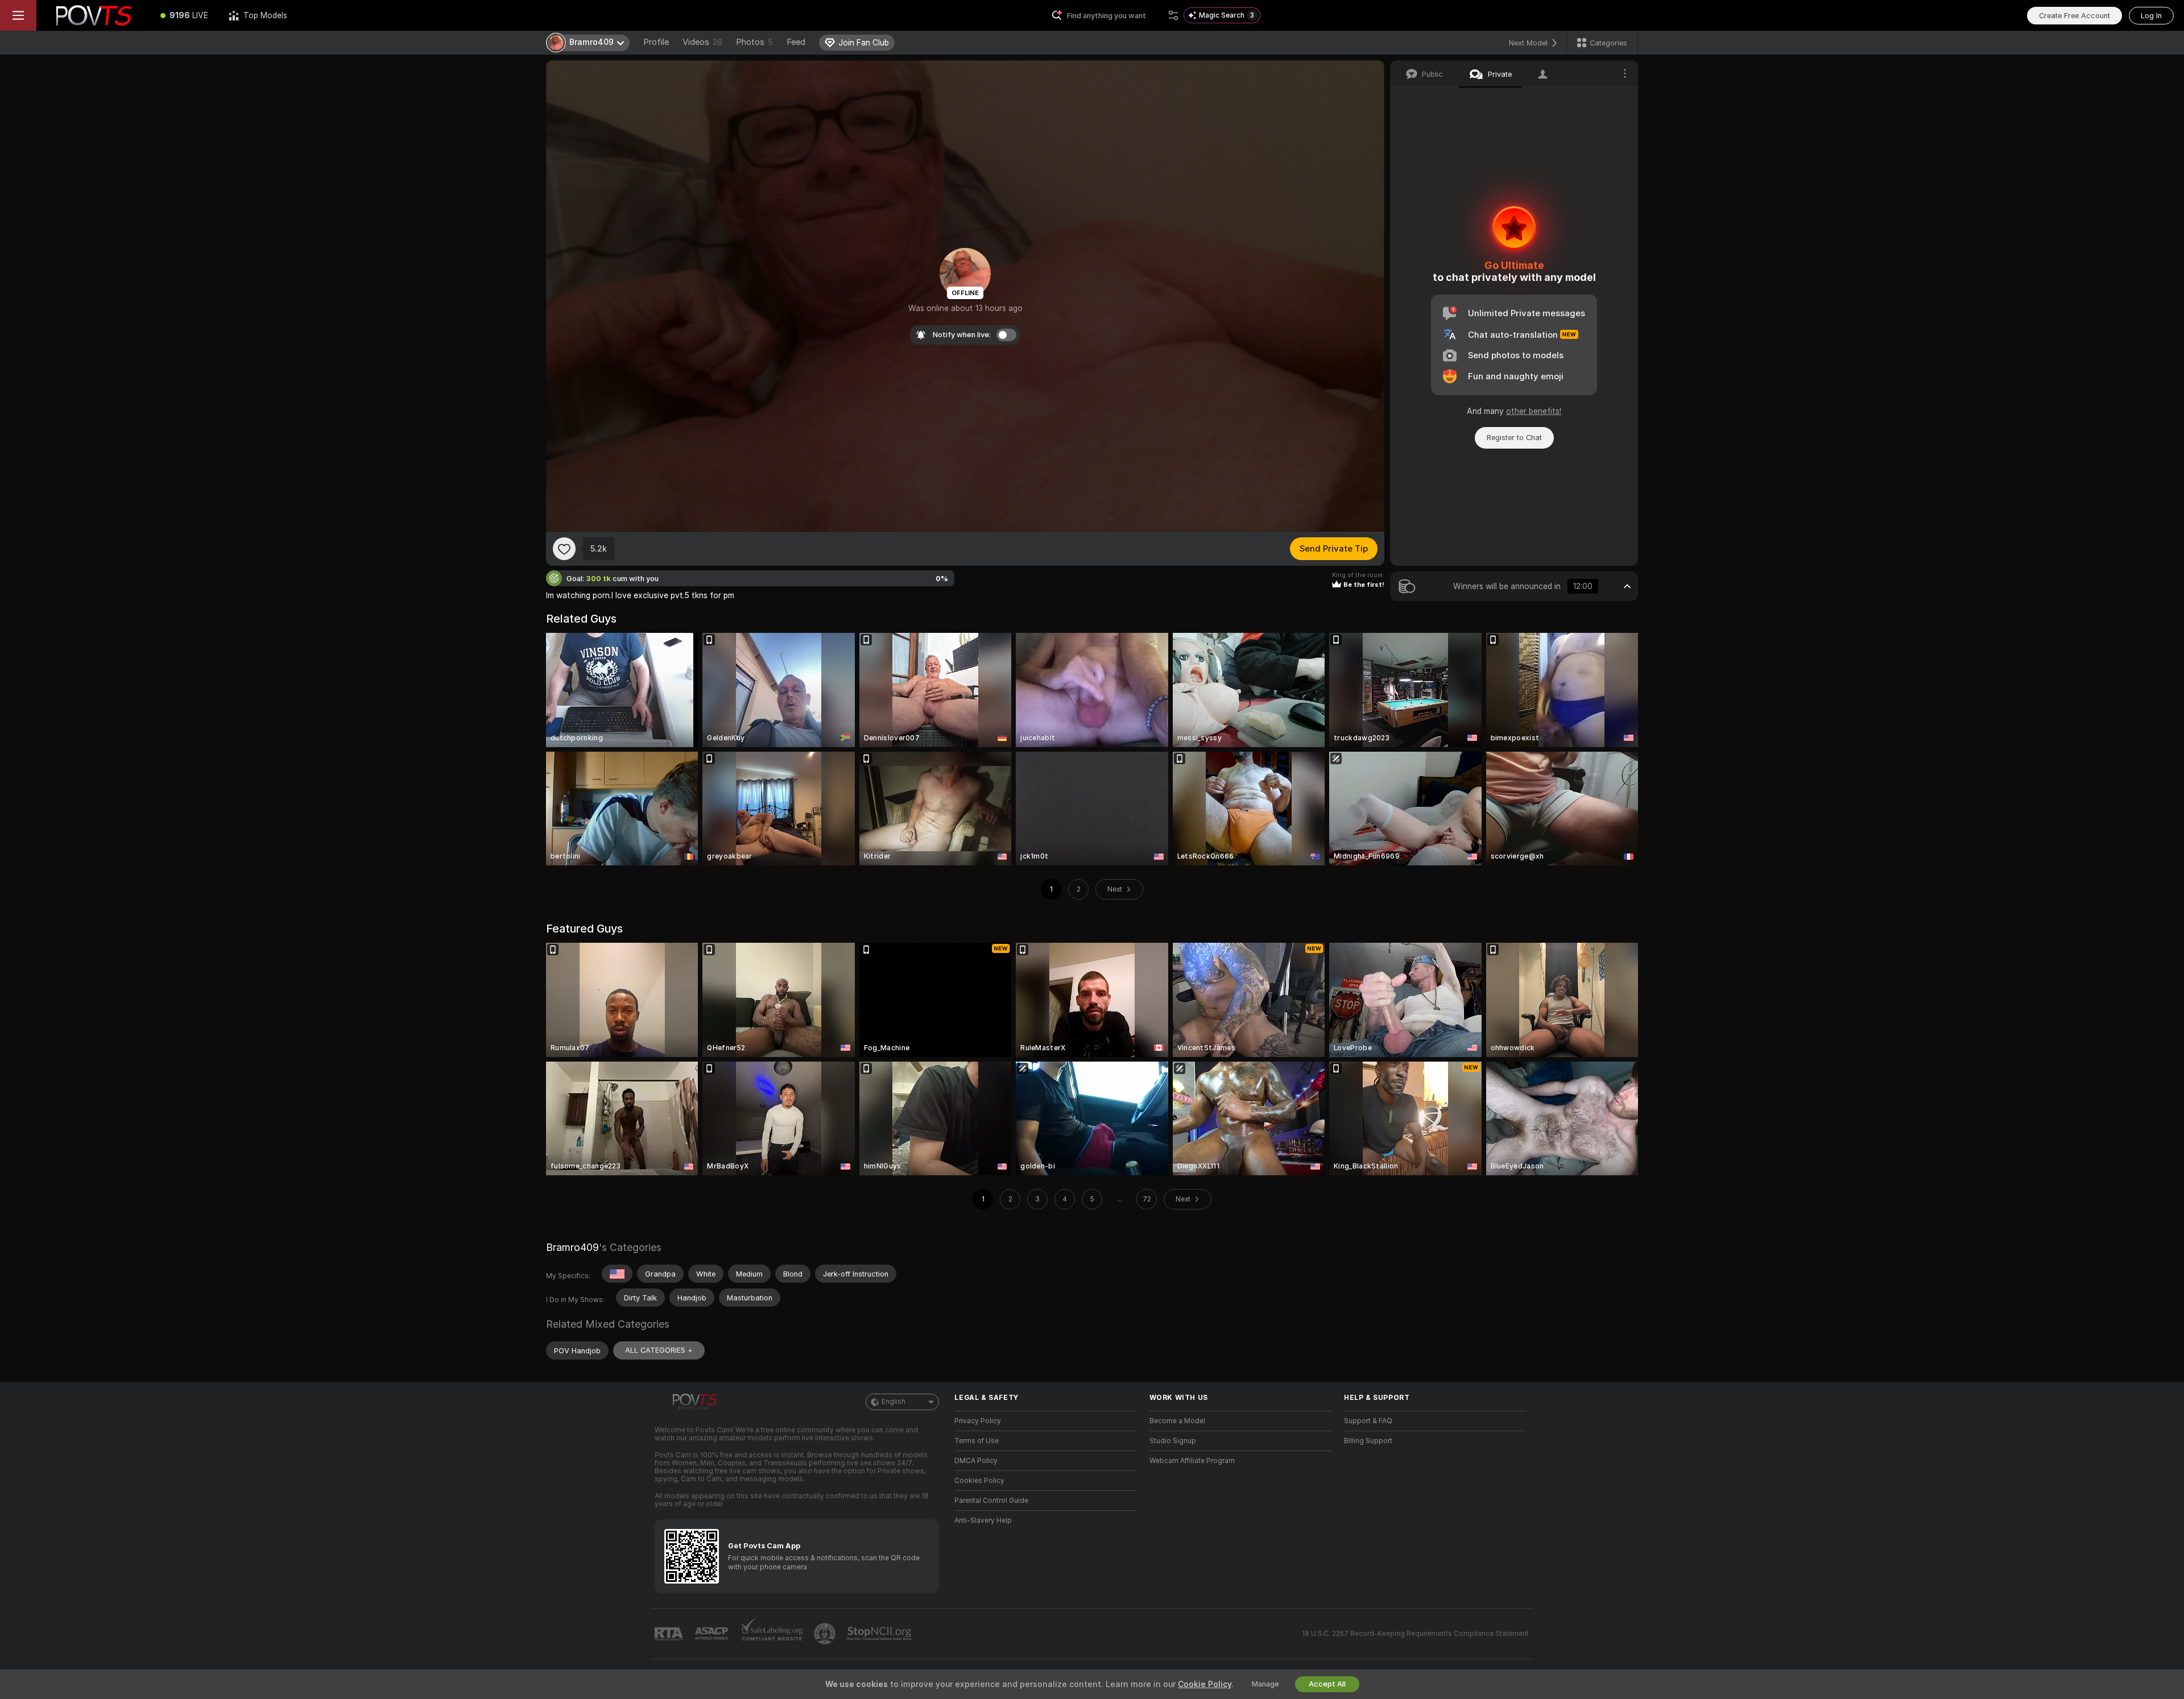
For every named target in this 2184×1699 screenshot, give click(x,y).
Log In (2151, 16)
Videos (702, 42)
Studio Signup (1173, 1441)
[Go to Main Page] (93, 15)
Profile (656, 42)
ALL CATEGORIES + (659, 1350)
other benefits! (1534, 411)
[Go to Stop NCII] (880, 1634)
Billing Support (1368, 1441)
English (894, 1402)
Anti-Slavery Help (983, 1520)
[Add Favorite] (564, 549)
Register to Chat (1514, 438)
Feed (796, 42)
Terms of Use (977, 1441)
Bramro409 (572, 1247)
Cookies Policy (979, 1481)
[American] (617, 1274)
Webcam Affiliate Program (1192, 1461)
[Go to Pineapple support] (826, 1634)
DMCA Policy (976, 1461)
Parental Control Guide (991, 1501)
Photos (754, 42)
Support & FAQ (1368, 1421)
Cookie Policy (1205, 1684)
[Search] (1173, 15)
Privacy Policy (978, 1421)
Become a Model (1177, 1421)
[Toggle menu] (18, 15)
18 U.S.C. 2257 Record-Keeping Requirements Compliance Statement (1415, 1634)
